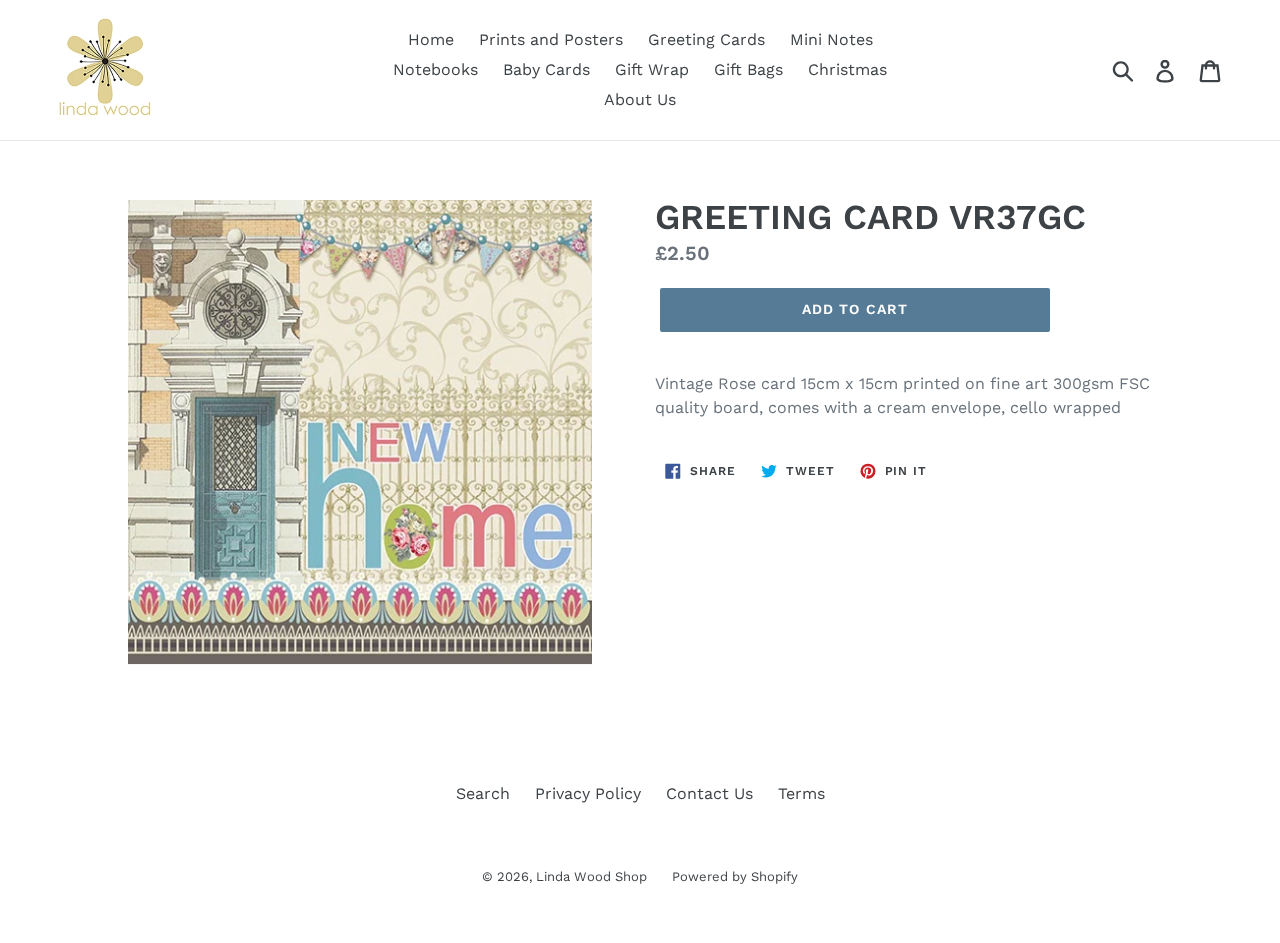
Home (431, 39)
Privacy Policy (588, 793)
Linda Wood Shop (591, 876)
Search (483, 793)
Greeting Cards (706, 39)
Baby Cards (546, 69)
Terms (801, 793)
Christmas (847, 69)
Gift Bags (748, 69)
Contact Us (709, 793)
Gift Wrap (652, 69)
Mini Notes (831, 39)
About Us (640, 99)
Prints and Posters (551, 39)
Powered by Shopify (735, 876)
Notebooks (435, 69)
